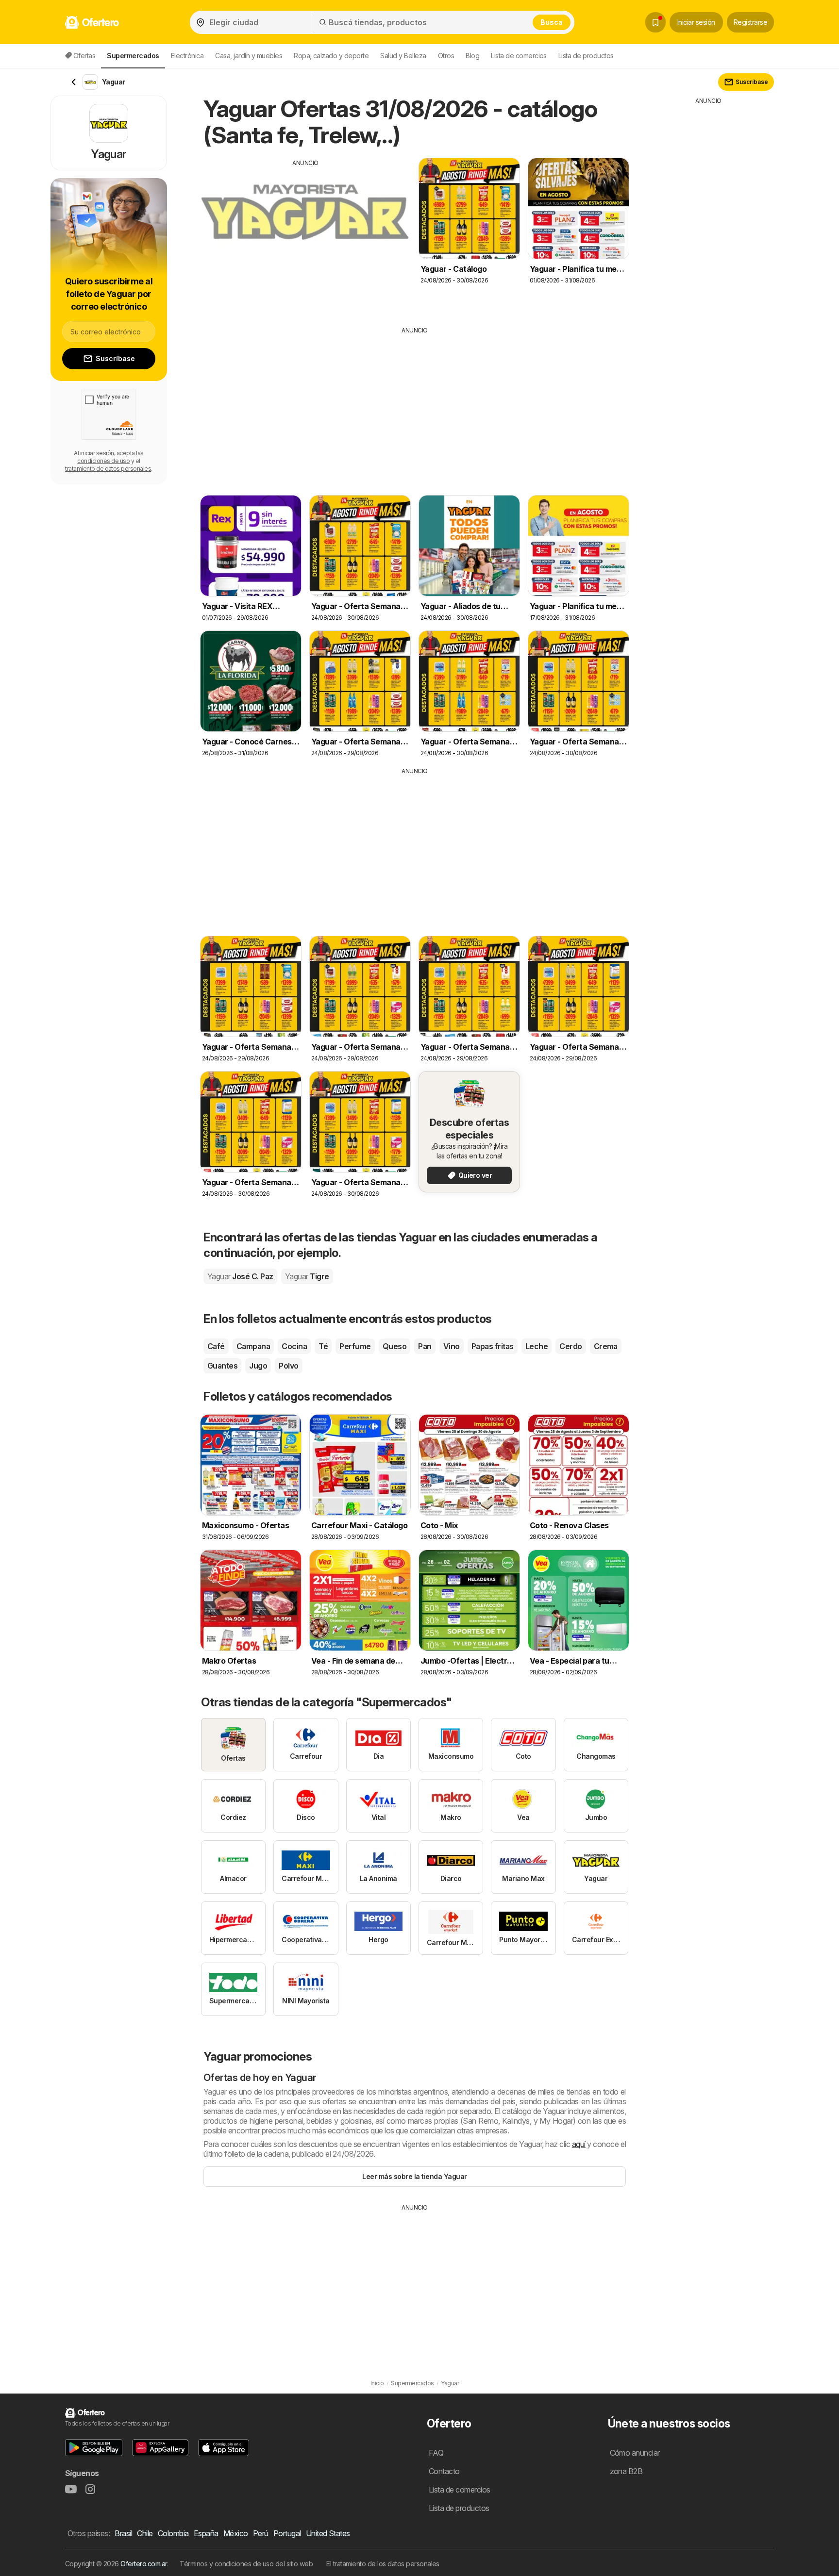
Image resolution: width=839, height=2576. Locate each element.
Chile (145, 2533)
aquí (579, 2144)
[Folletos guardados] (655, 22)
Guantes (222, 1366)
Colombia (173, 2533)
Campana (253, 1346)
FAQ (436, 2453)
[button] (94, 2448)
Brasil (123, 2533)
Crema (606, 1346)
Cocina (294, 1346)
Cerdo (571, 1346)
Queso (394, 1346)
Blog (472, 56)
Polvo (288, 1366)
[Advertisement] (305, 235)
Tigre (307, 1276)
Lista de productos (586, 56)
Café (216, 1346)
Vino (452, 1346)
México (236, 2533)
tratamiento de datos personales (108, 469)
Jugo (258, 1366)
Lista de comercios (519, 56)
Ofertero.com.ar (143, 2564)
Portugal (287, 2533)
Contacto (444, 2471)
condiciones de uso (103, 461)
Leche (537, 1346)
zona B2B (626, 2471)
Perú (261, 2533)
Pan (425, 1346)
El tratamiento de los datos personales (383, 2564)
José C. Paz (240, 1276)
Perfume (355, 1346)
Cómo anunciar (635, 2453)
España (206, 2533)
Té (323, 1346)
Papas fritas (493, 1346)
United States (328, 2533)
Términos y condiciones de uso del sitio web (246, 2564)
